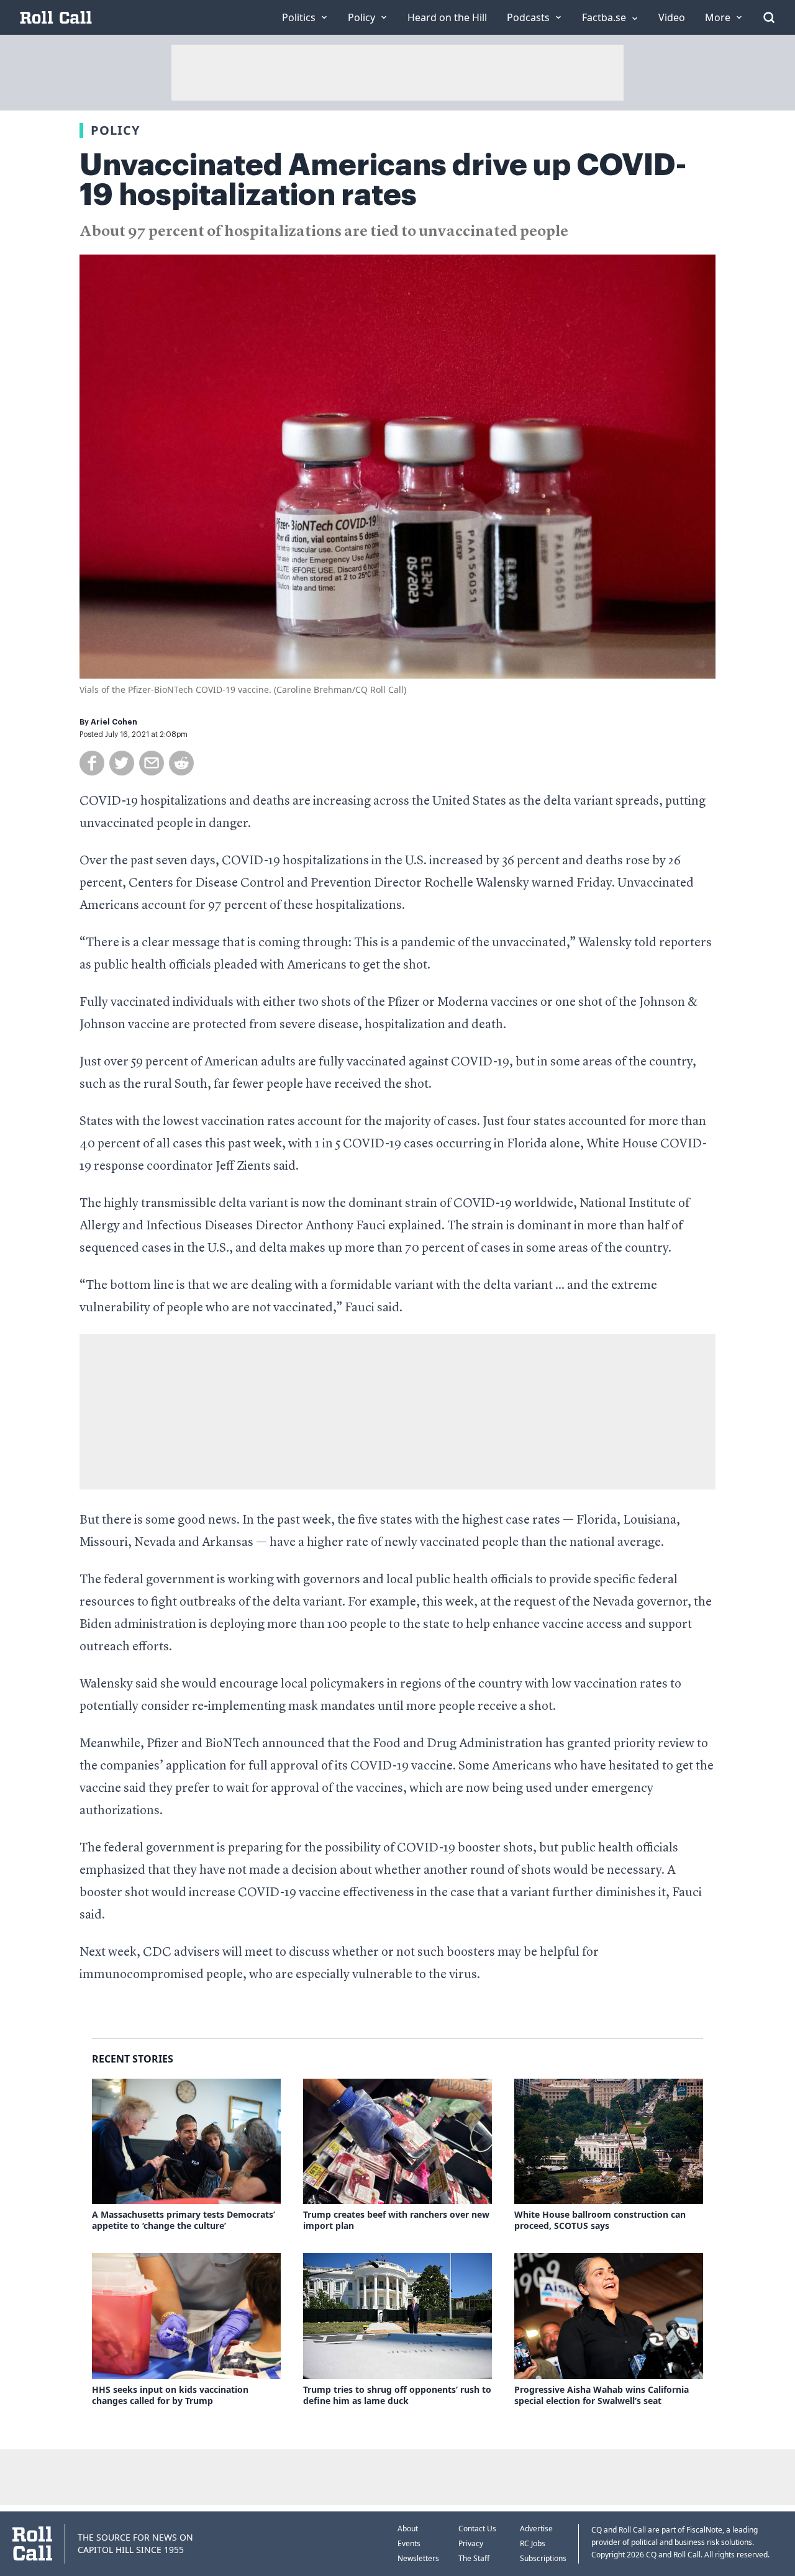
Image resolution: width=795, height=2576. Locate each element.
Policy (115, 130)
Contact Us (477, 2529)
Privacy (471, 2543)
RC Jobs (533, 2543)
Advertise (536, 2529)
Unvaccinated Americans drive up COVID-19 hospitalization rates (383, 180)
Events (409, 2543)
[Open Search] (769, 17)
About (408, 2529)
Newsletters (418, 2558)
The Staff (474, 2558)
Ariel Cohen (114, 722)
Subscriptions (543, 2558)
